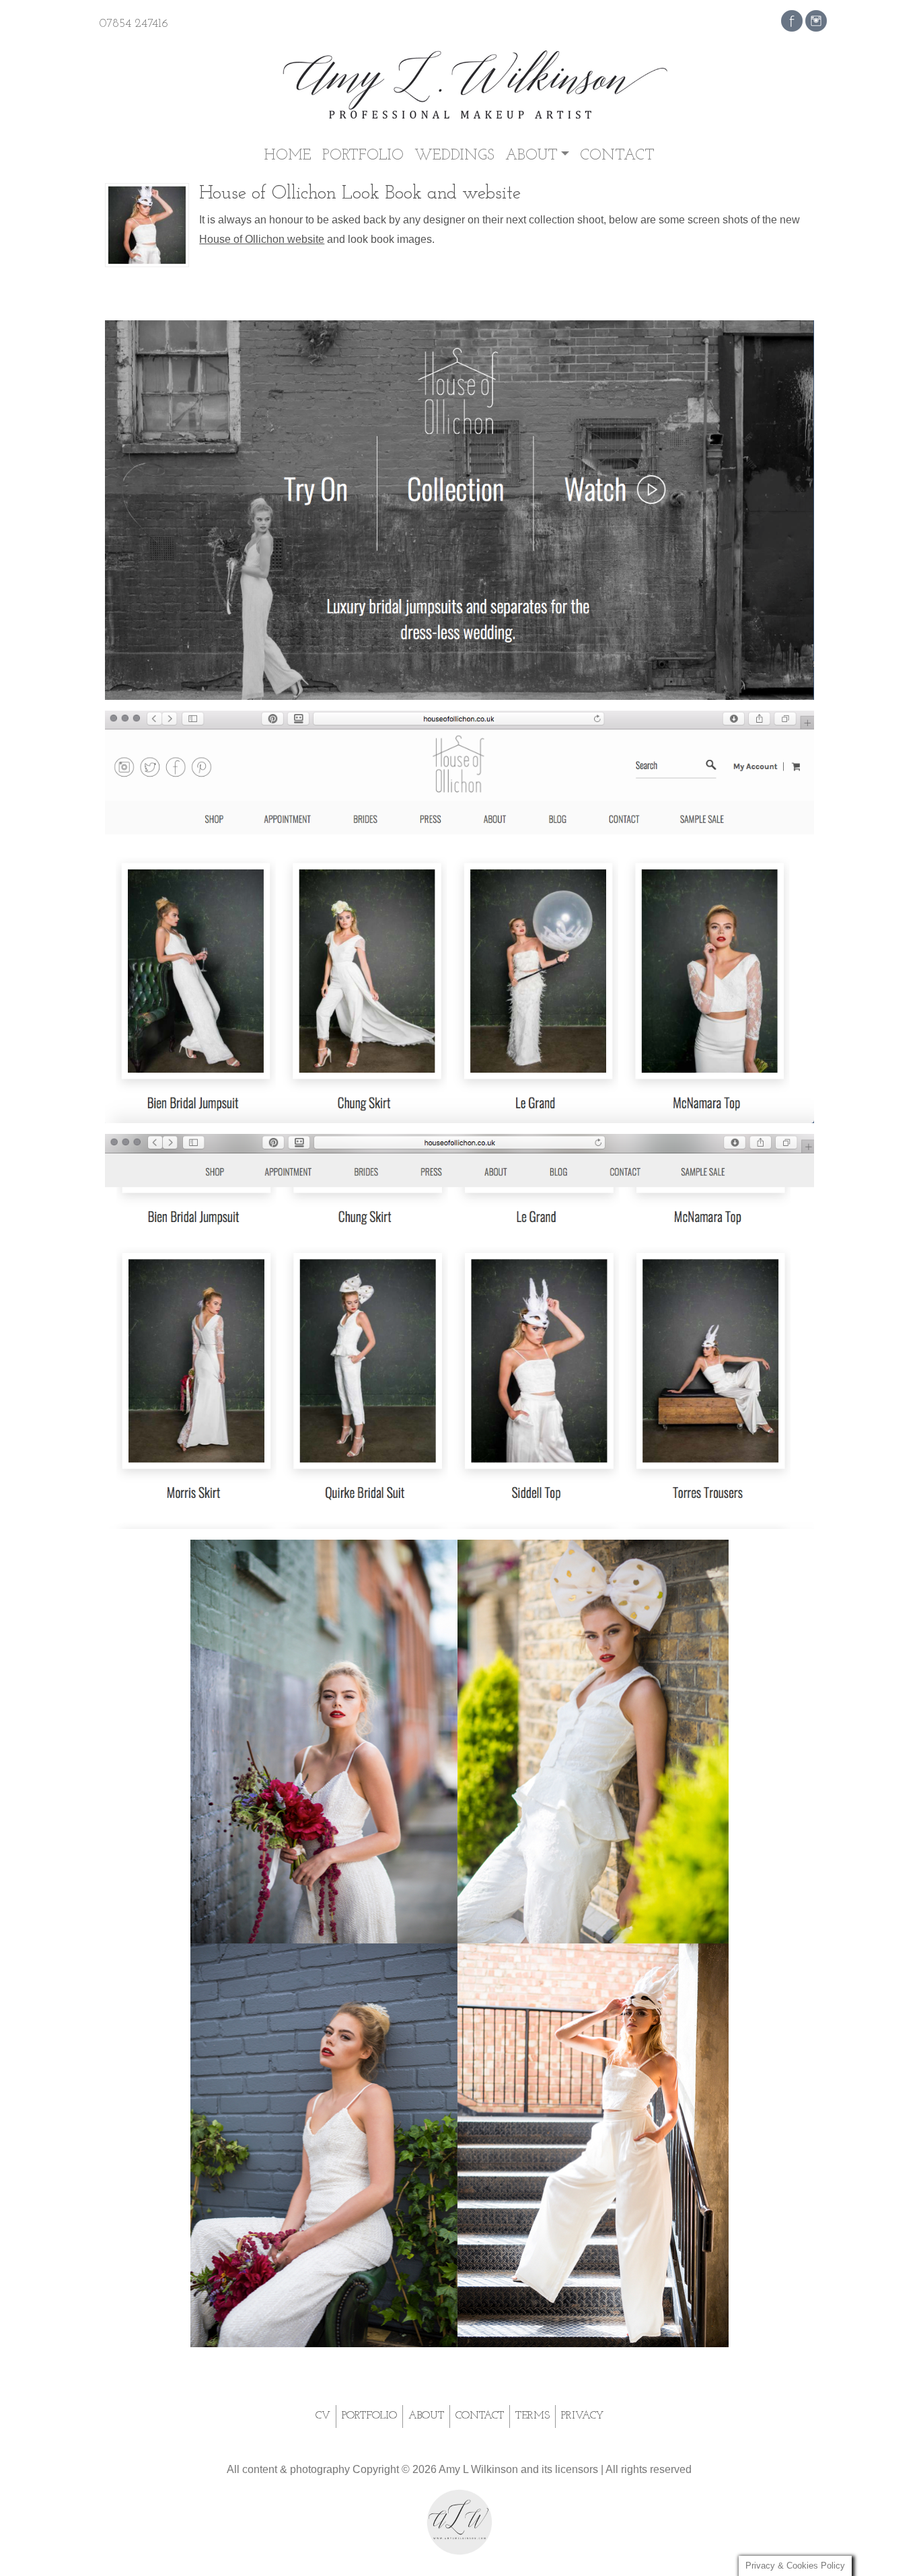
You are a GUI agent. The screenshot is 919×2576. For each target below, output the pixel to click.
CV (323, 2416)
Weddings (454, 156)
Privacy (582, 2416)
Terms (532, 2416)
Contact (617, 156)
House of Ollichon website (262, 239)
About (531, 156)
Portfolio (363, 156)
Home (288, 156)
